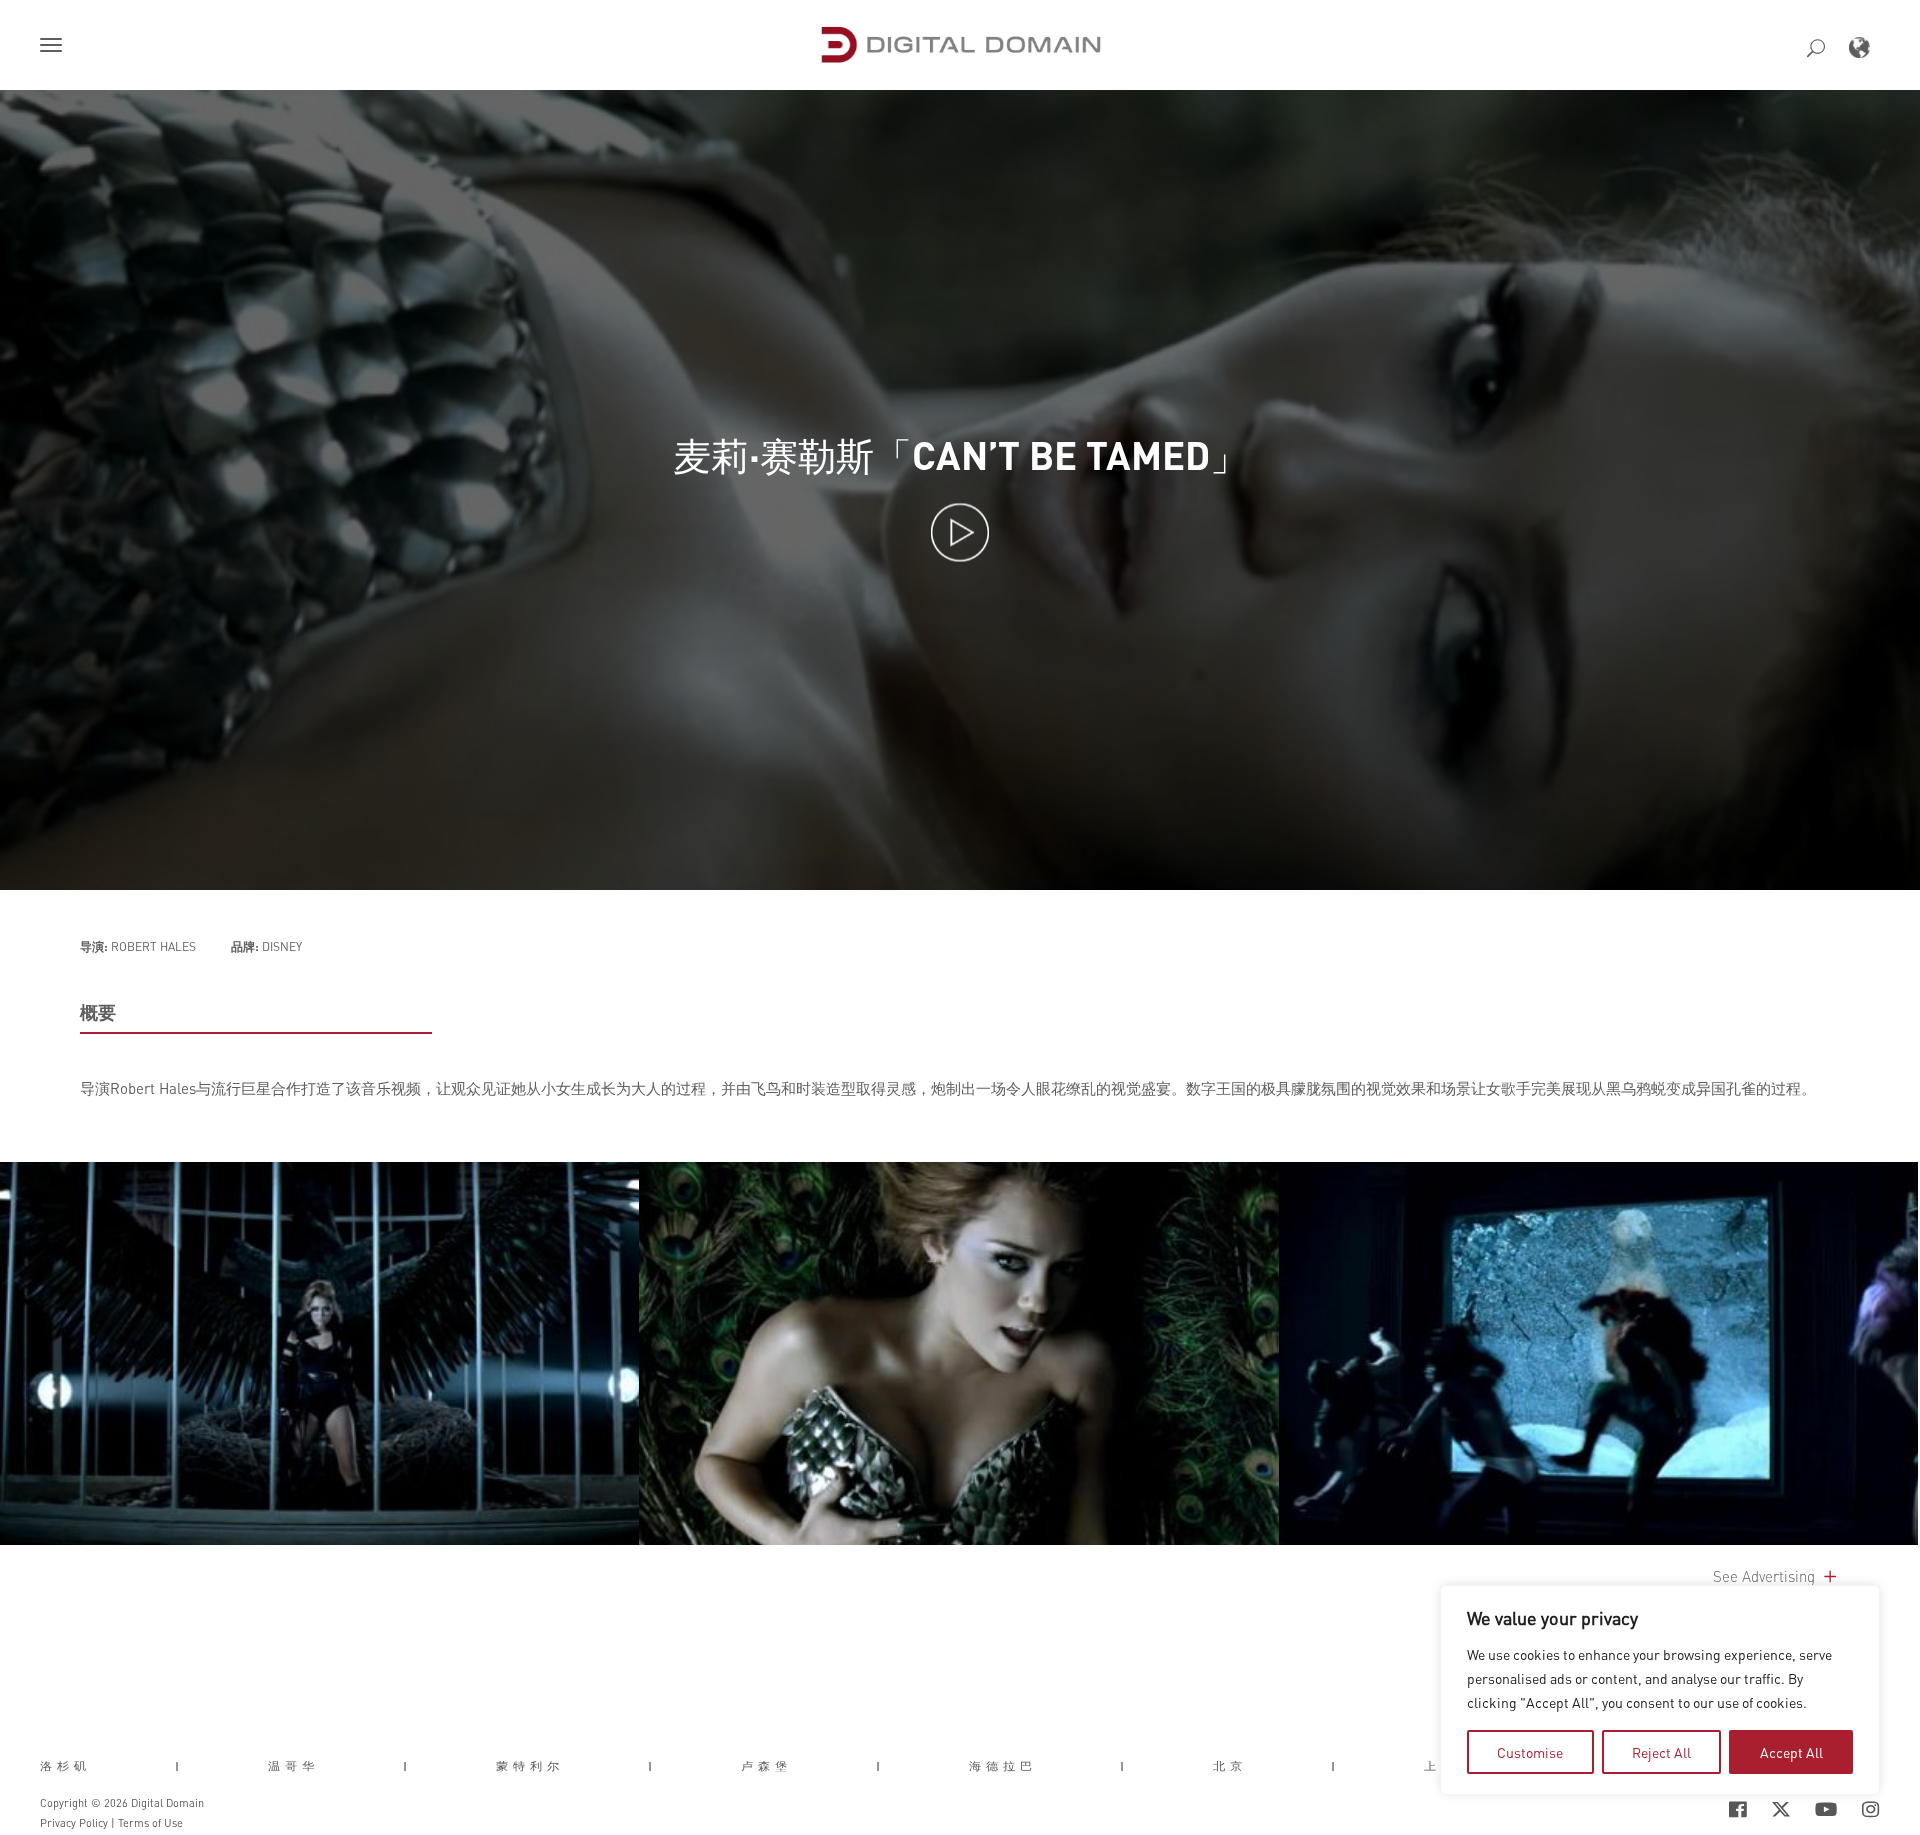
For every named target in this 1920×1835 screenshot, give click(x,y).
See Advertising (1766, 1576)
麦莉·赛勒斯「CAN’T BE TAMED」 (960, 455)
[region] (1660, 1690)
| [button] (179, 1766)
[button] (55, 47)
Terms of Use (150, 1823)
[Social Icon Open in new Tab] (1673, 1809)
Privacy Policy (74, 1823)
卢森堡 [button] (766, 1766)
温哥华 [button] (293, 1766)
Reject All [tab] (1661, 1752)
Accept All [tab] (1791, 1752)
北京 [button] (1230, 1766)
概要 (98, 1012)
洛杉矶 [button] (65, 1766)
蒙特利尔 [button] (530, 1766)
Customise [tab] (1530, 1752)
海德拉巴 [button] (1003, 1766)
